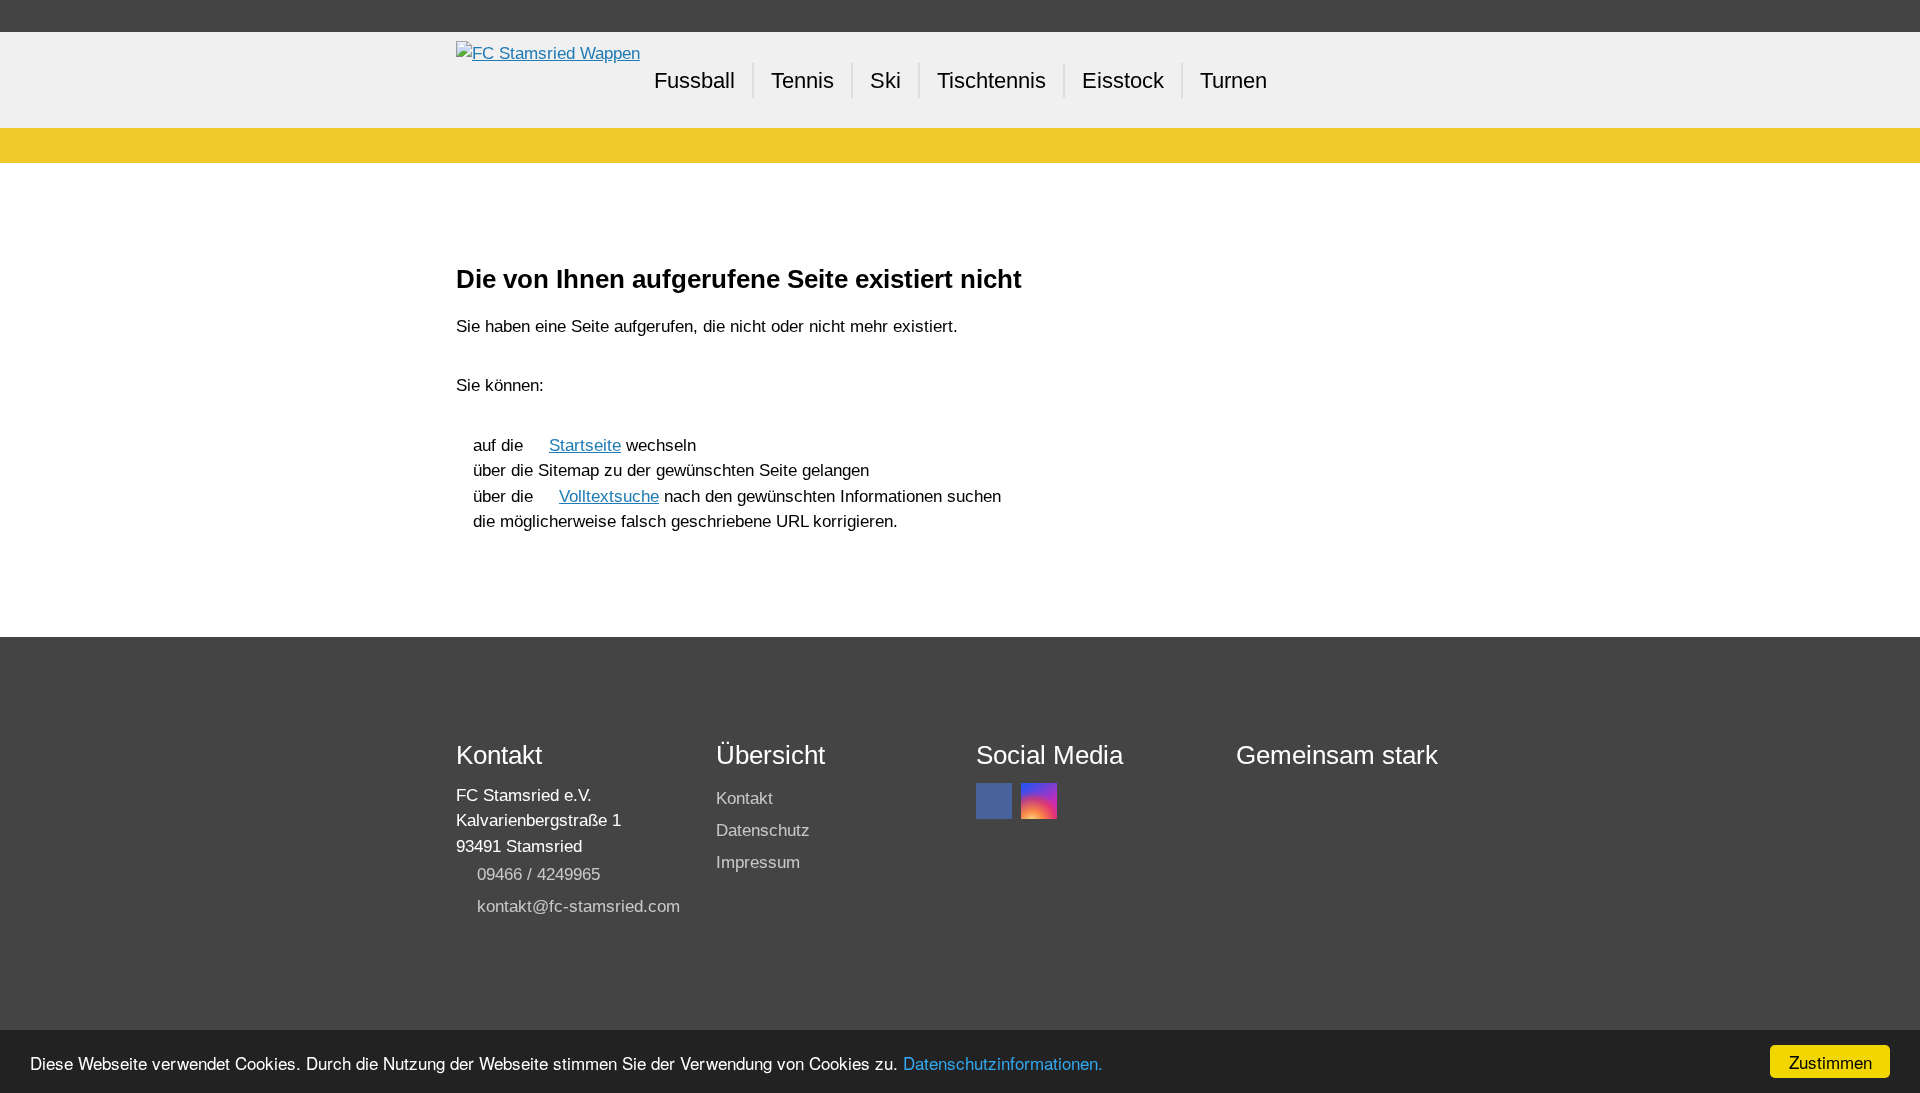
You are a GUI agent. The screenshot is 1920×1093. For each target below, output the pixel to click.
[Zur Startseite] (548, 80)
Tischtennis (991, 80)
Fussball (694, 80)
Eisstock (1123, 80)
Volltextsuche (609, 496)
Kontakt (744, 798)
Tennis (802, 80)
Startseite (585, 445)
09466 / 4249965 (538, 874)
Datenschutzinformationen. (1003, 1062)
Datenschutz (763, 830)
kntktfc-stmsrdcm (578, 906)
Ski (885, 80)
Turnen (1233, 80)
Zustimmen (1830, 1061)
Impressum (758, 862)
